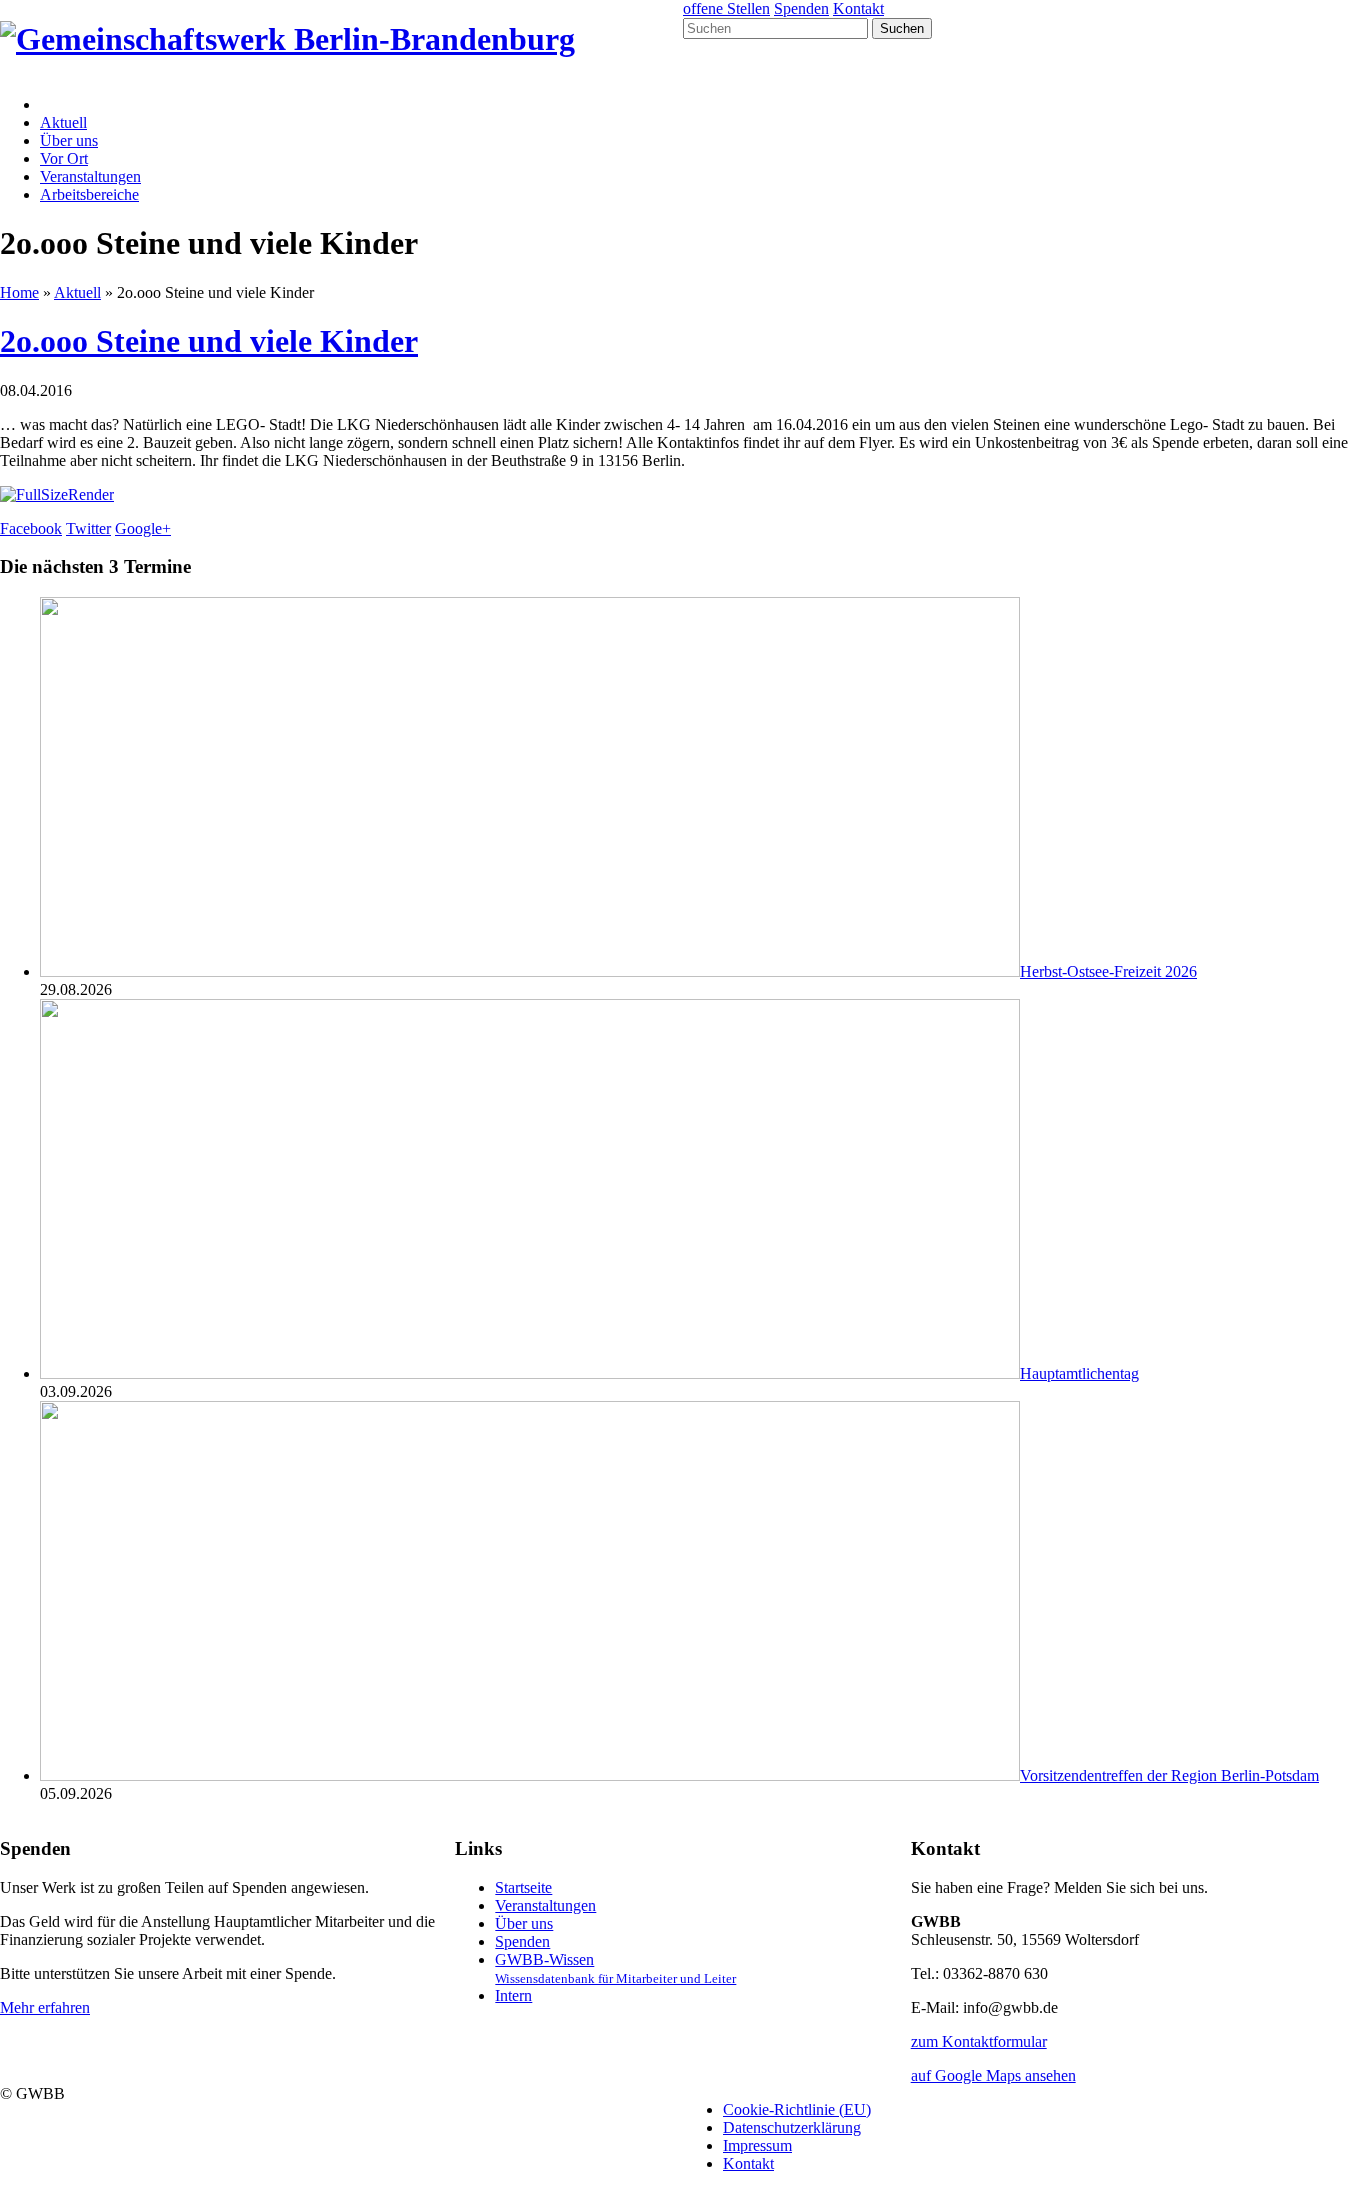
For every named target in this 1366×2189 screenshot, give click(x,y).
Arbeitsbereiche (89, 194)
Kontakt (858, 8)
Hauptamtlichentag (1079, 1373)
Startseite (523, 1887)
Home (19, 292)
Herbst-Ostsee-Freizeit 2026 (1108, 971)
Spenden (801, 8)
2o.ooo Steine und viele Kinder (209, 341)
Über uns (69, 140)
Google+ (143, 528)
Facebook (31, 528)
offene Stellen (726, 8)
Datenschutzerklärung (792, 2127)
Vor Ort (64, 158)
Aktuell (63, 122)
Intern (513, 1995)
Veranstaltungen (90, 176)
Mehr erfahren (45, 2007)
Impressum (757, 2145)
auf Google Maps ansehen (993, 2075)
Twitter (88, 528)
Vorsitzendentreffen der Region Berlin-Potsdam (1169, 1775)
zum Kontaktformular (979, 2041)
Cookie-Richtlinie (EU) (797, 2109)
